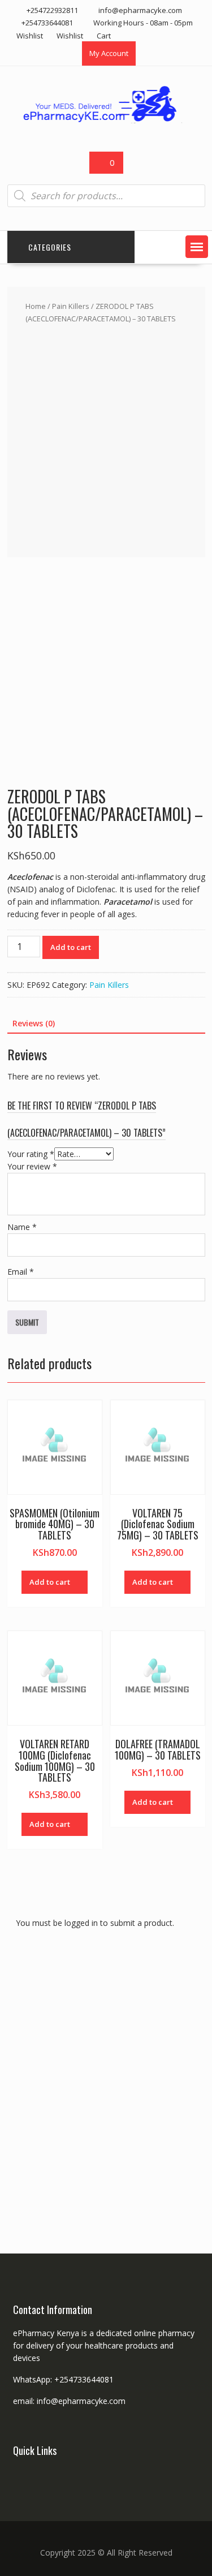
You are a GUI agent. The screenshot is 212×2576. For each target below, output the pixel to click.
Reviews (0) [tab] (34, 1023)
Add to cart (71, 947)
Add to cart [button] (50, 1582)
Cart (104, 36)
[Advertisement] (106, 438)
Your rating (31, 1154)
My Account (109, 53)
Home (36, 306)
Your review (32, 1166)
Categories (50, 247)
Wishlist (30, 36)
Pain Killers (71, 306)
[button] (197, 247)
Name (22, 1227)
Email (21, 1272)
